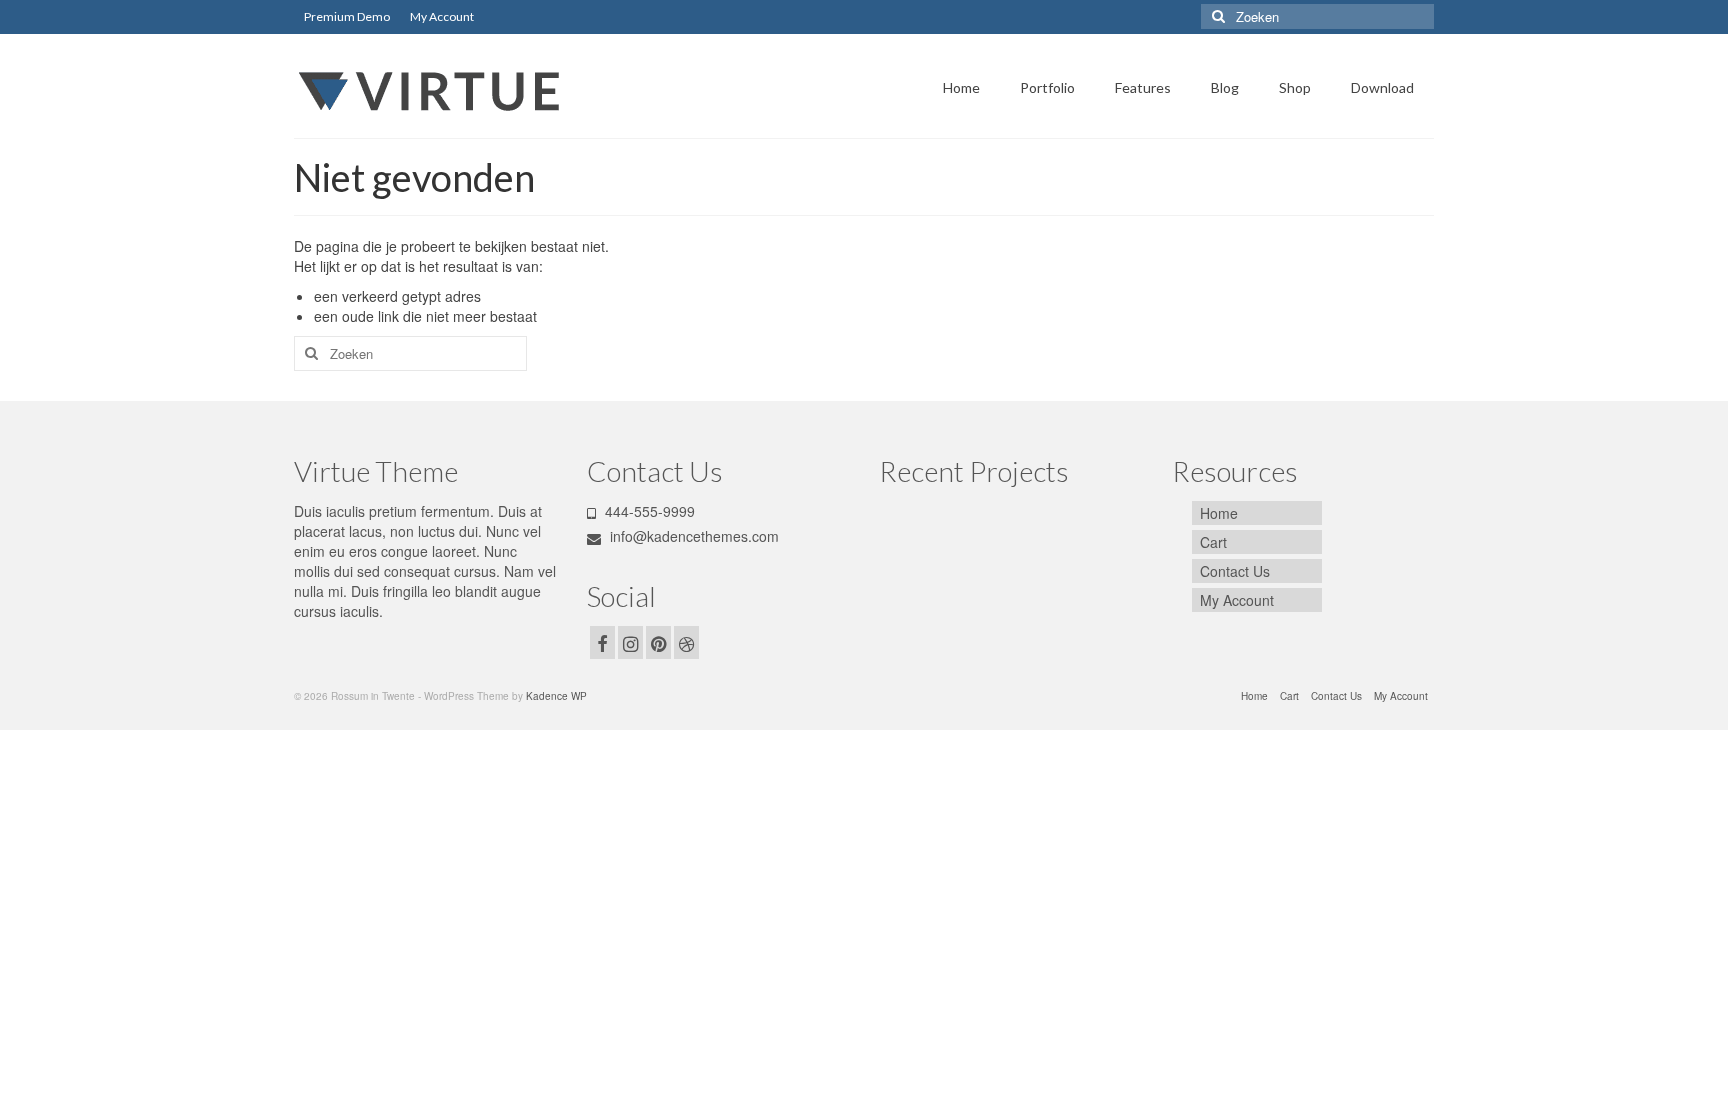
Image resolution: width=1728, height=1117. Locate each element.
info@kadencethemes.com (692, 536)
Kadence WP (556, 696)
